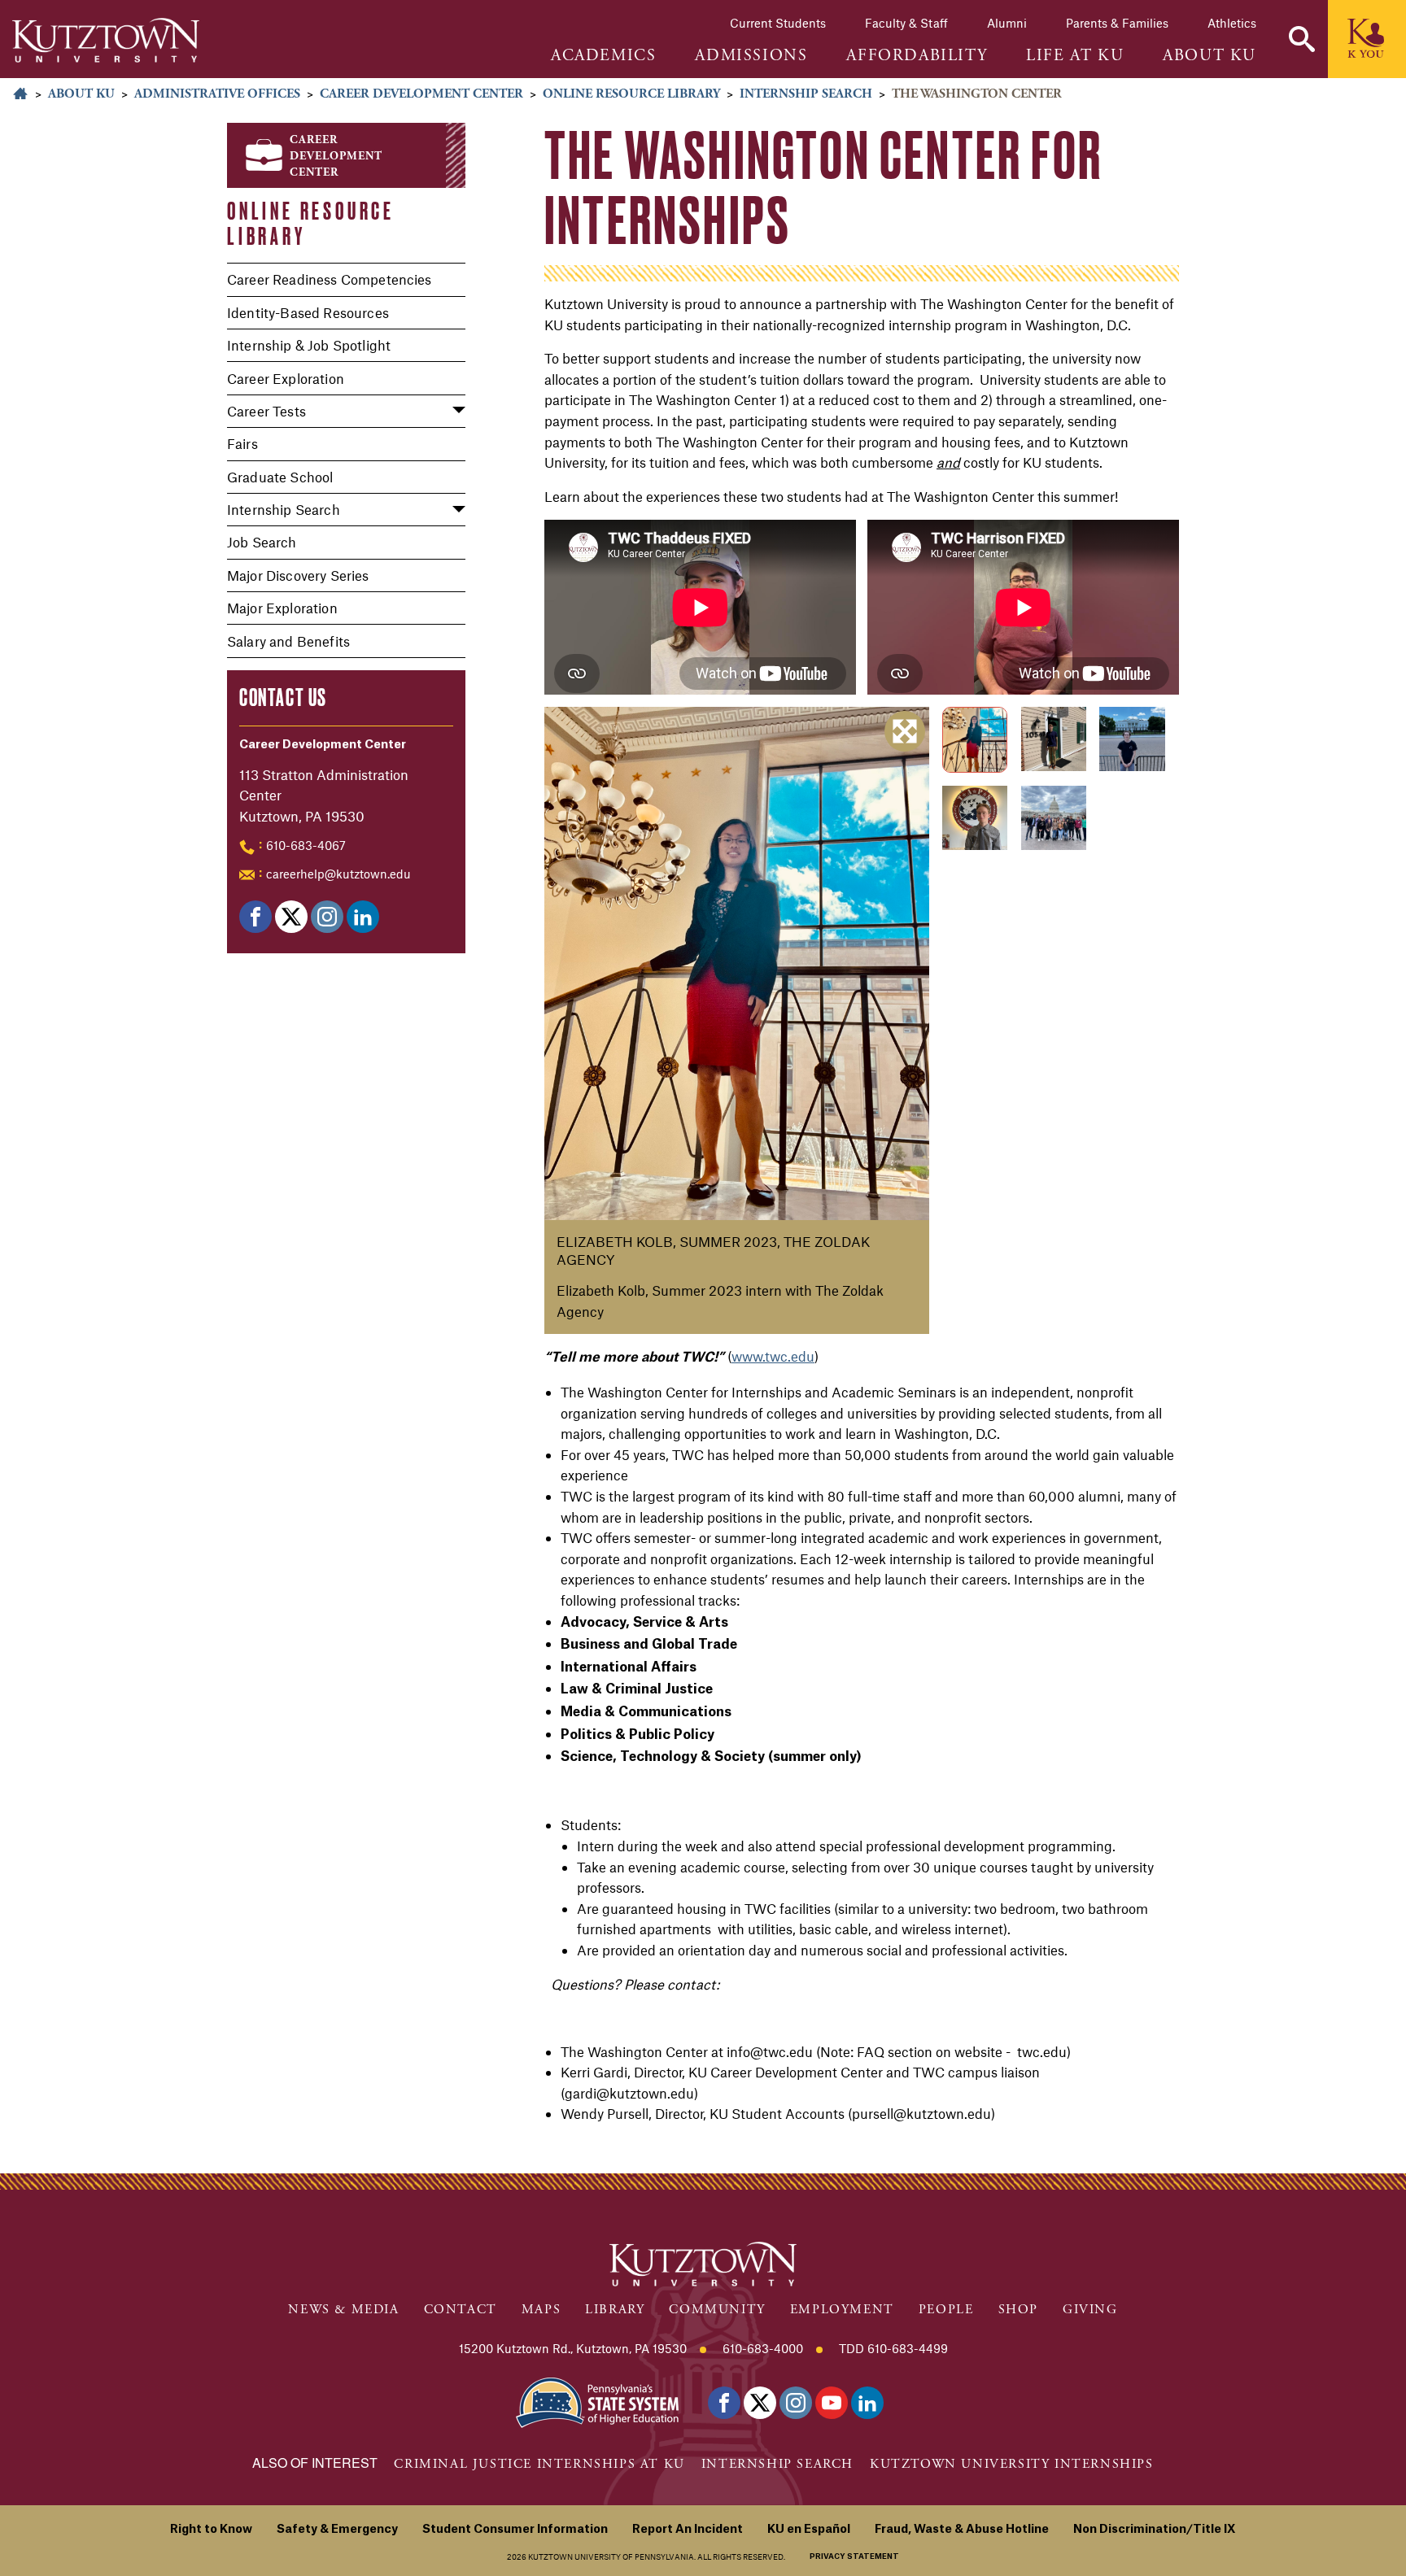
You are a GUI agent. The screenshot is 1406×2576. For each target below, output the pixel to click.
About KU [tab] (1210, 56)
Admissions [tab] (751, 56)
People (946, 2310)
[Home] (106, 40)
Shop (1018, 2310)
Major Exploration (282, 608)
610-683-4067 (306, 845)
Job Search (262, 542)
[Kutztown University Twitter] (760, 2403)
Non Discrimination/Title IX (1155, 2530)
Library (615, 2310)
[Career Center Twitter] (291, 917)
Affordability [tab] (917, 56)
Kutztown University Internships (1012, 2464)
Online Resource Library (631, 94)
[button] (1302, 39)
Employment (842, 2310)
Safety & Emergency (337, 2530)
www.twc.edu (773, 1356)
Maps (541, 2310)
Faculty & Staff (906, 23)
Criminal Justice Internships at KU (539, 2464)
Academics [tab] (603, 56)
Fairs (242, 443)
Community (717, 2310)
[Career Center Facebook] (255, 917)
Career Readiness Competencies (330, 279)
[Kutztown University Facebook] (724, 2403)
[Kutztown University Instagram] (796, 2403)
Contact (461, 2310)
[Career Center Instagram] (327, 917)
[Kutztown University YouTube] (832, 2403)
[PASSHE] (597, 2401)
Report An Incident (688, 2530)
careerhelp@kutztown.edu (338, 874)
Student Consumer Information (515, 2530)
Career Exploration (286, 378)
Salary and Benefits (288, 641)
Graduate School (280, 477)
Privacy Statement (854, 2557)
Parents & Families (1117, 23)
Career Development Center (421, 94)
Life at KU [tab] (1075, 56)
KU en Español (809, 2530)
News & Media (343, 2310)
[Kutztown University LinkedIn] (867, 2403)
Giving (1090, 2310)
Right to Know (211, 2530)
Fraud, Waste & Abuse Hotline (962, 2530)
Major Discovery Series (298, 575)
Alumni (1007, 23)
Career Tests (266, 411)
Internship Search (806, 94)
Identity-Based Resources (308, 312)
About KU (81, 94)
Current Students (778, 23)
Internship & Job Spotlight (309, 345)
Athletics (1232, 23)
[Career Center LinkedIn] (363, 917)
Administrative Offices (217, 94)
